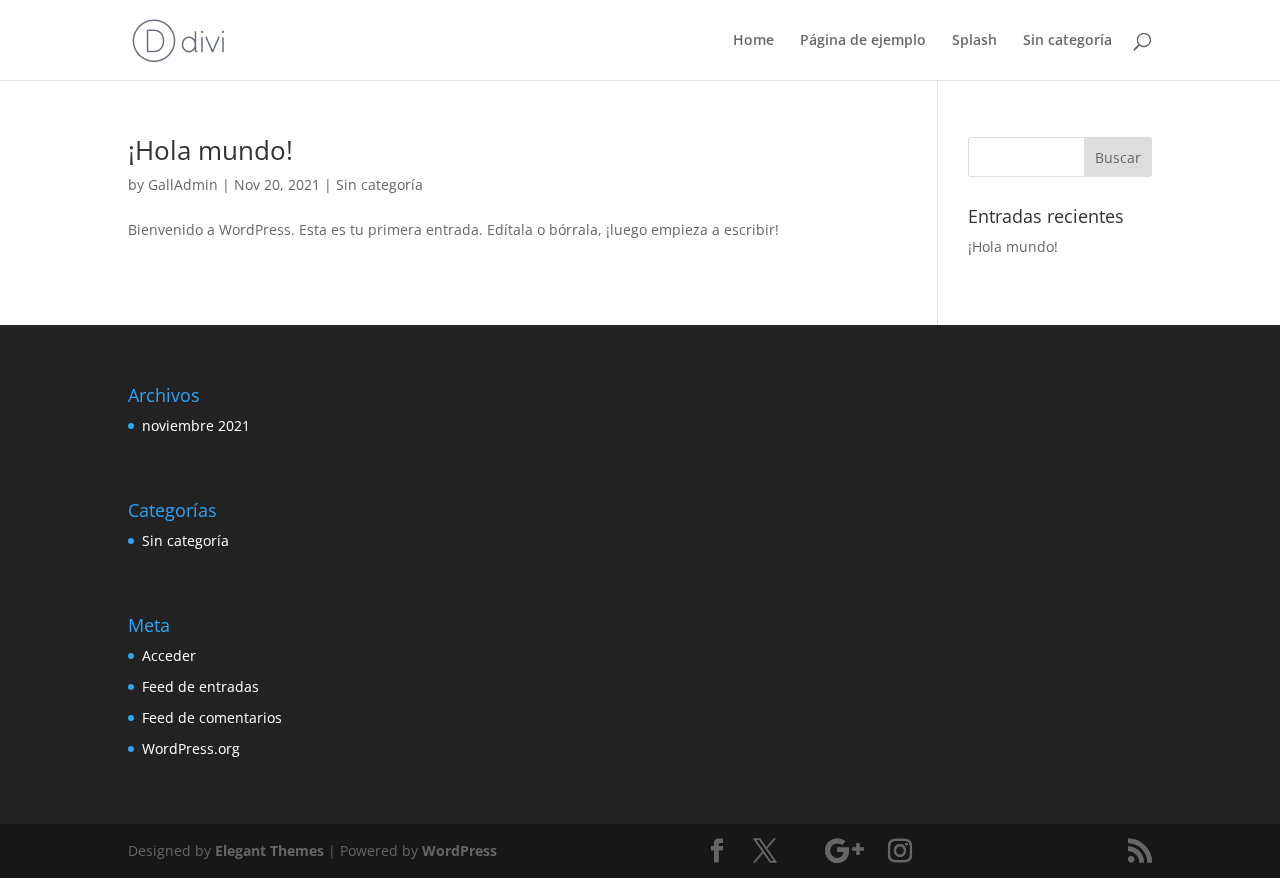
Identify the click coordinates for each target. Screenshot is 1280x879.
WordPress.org (191, 748)
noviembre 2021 (196, 425)
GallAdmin (183, 184)
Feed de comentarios (212, 717)
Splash (974, 41)
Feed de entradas (200, 686)
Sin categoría (1067, 41)
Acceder (169, 655)
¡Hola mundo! (210, 150)
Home (753, 41)
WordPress (459, 850)
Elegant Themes (269, 850)
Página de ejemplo (863, 41)
